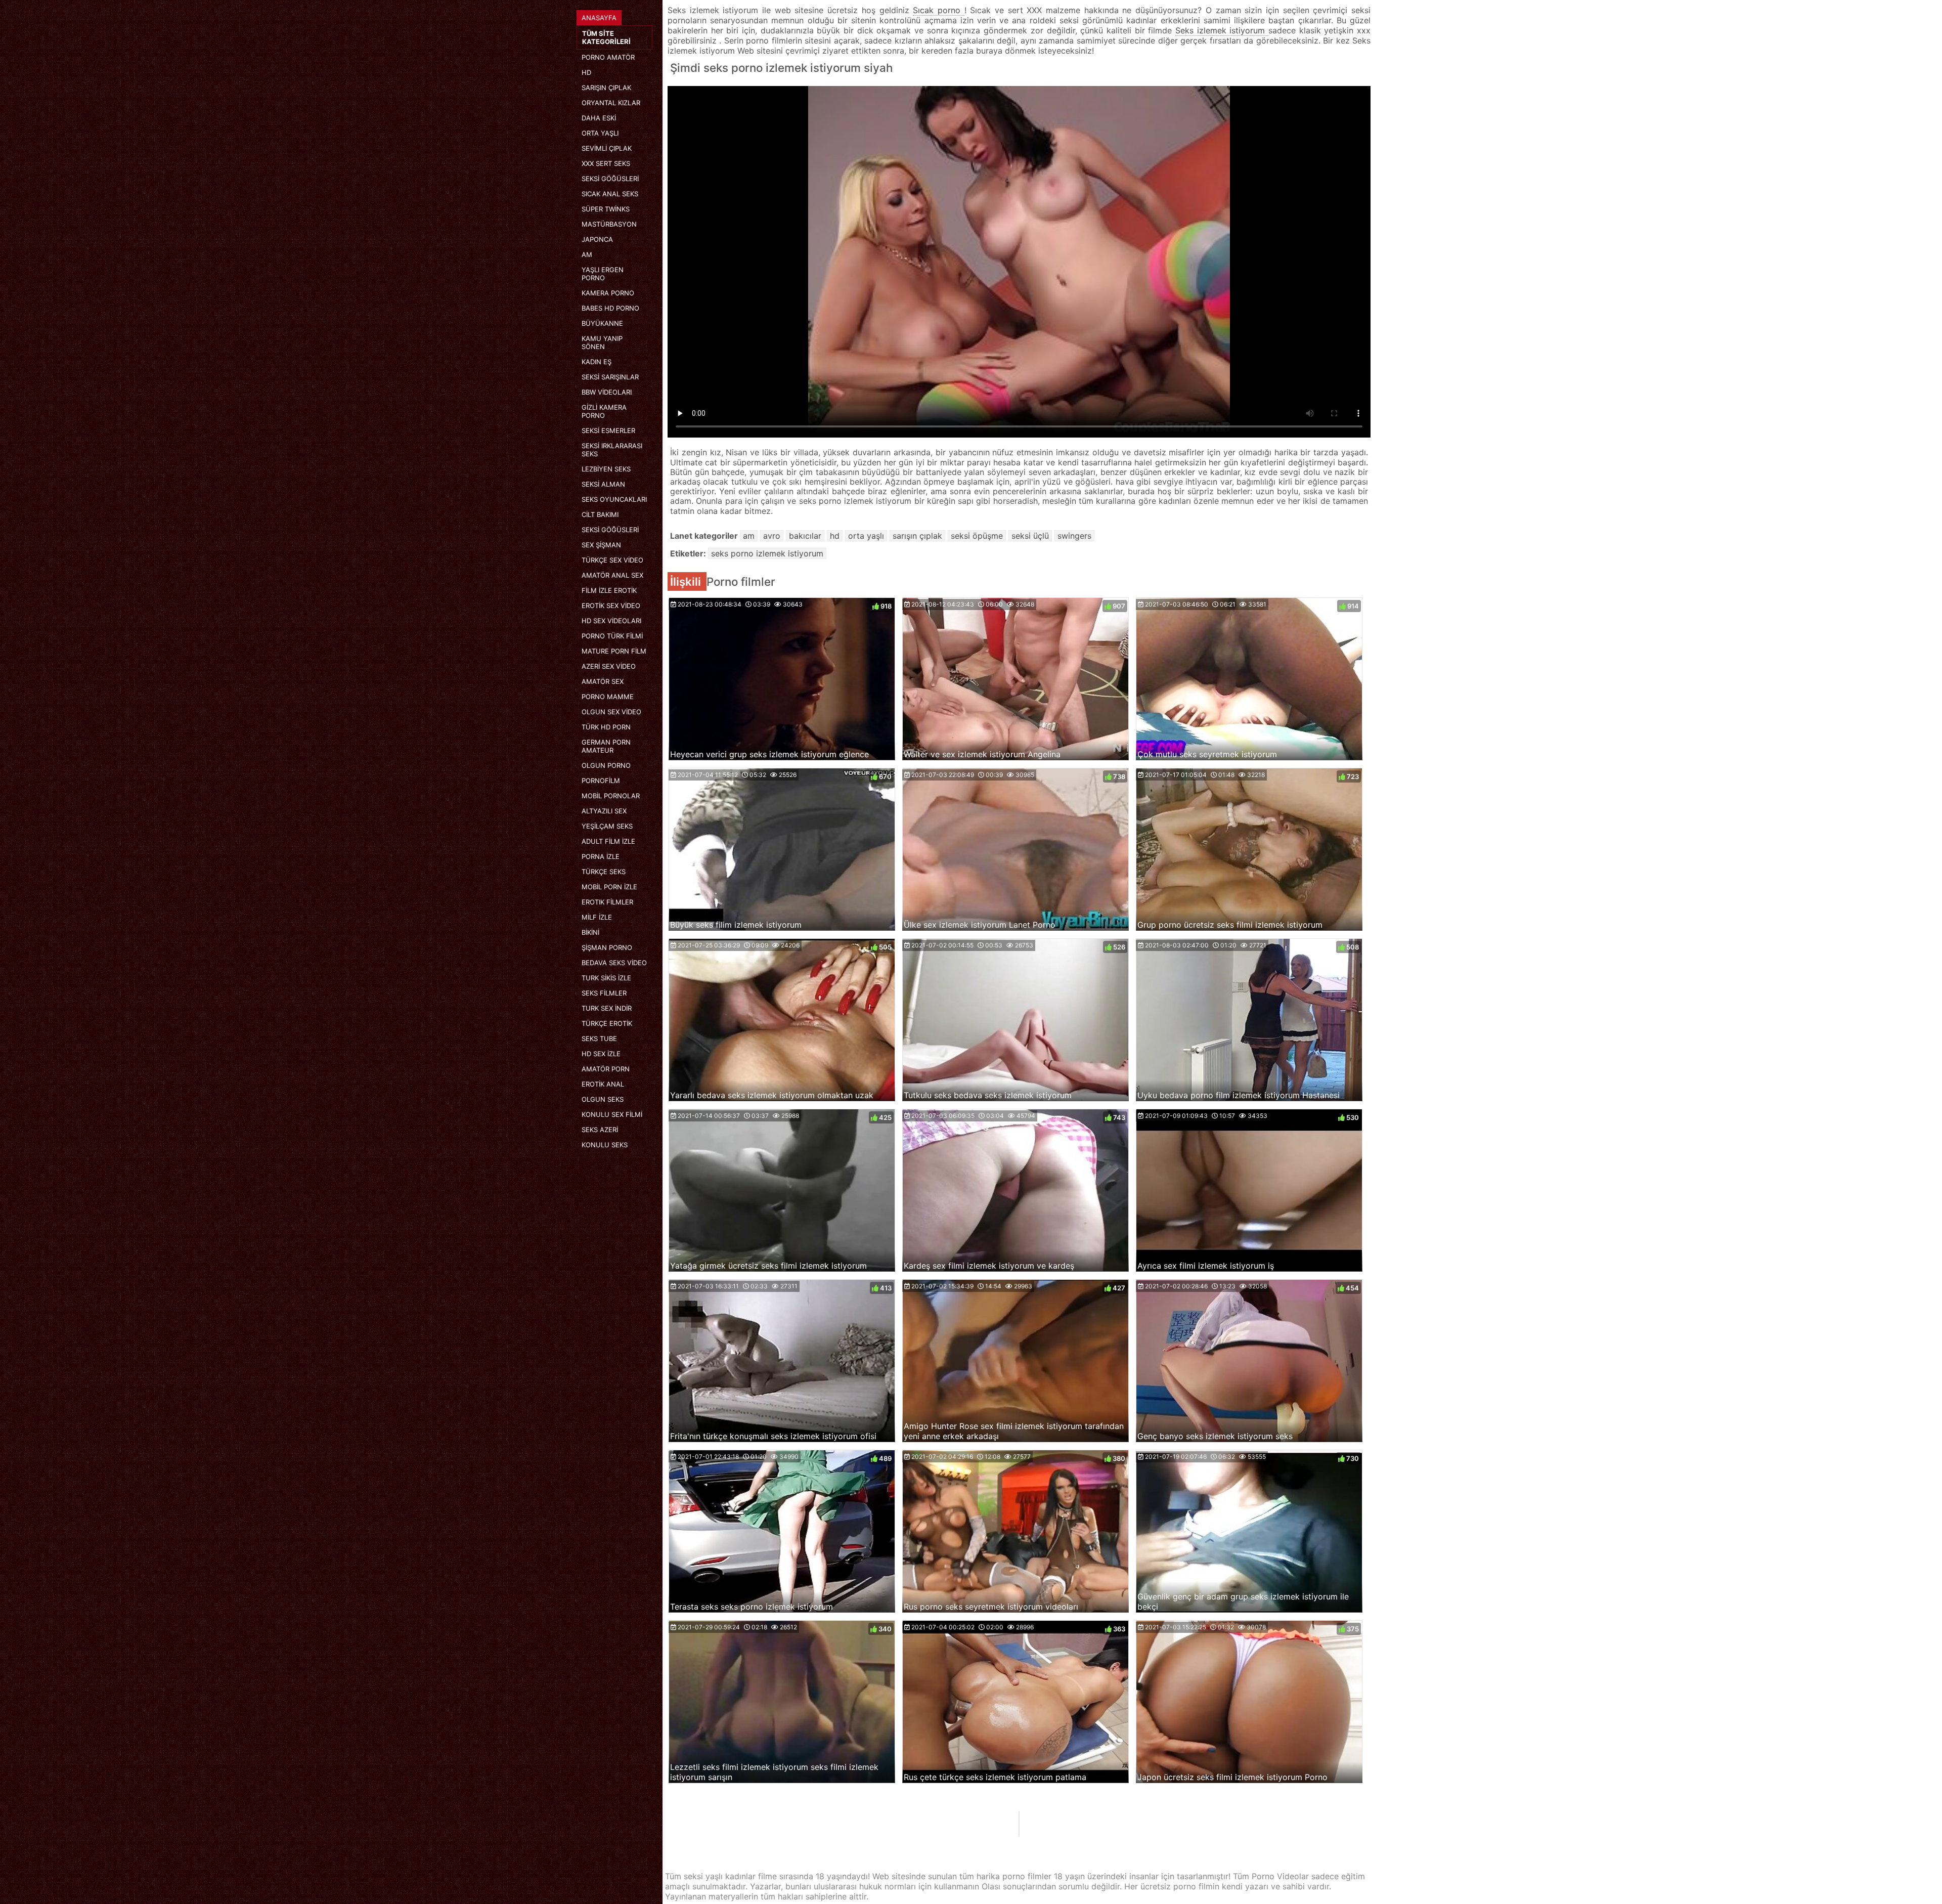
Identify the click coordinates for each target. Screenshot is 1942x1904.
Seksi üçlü (1030, 536)
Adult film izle (608, 841)
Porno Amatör (608, 57)
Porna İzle (601, 856)
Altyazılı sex (604, 811)
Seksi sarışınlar (610, 377)
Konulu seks (605, 1145)
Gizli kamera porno (604, 411)
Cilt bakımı (600, 514)
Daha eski (599, 118)
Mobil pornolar (611, 796)
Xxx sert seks (606, 163)
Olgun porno (606, 765)
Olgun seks (603, 1099)
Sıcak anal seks (610, 194)
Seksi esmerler (608, 430)
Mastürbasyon (609, 224)
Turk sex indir (607, 1008)
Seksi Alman (603, 484)
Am (587, 254)
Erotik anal (603, 1084)
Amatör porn (606, 1069)
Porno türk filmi (612, 636)
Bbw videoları (607, 392)
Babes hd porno (610, 308)
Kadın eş (597, 362)
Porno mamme (608, 697)
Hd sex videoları (611, 621)
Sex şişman (601, 545)
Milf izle (597, 917)
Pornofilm (601, 781)
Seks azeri (600, 1130)
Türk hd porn (606, 727)
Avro (772, 536)
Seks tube (599, 1038)
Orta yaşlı (600, 133)
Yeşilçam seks (607, 826)
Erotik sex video (611, 605)
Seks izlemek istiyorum (1222, 30)
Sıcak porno (938, 10)
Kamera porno (608, 293)
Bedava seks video (614, 963)
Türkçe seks (604, 872)
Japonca (597, 239)
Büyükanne (602, 323)
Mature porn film (614, 651)
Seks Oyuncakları (614, 499)
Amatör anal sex (612, 575)
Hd (586, 72)
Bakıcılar (805, 536)
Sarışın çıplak (606, 88)
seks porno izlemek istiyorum (767, 553)
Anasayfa (599, 18)
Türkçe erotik (607, 1023)
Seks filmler (604, 993)
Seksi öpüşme (977, 536)
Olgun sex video (611, 712)
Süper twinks (606, 209)
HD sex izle (601, 1054)
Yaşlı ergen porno (603, 274)
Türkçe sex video (612, 560)
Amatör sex (603, 681)
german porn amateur (606, 746)
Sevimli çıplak (607, 148)
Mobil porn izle (609, 887)
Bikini (590, 932)
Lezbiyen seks (606, 469)
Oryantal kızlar (611, 103)
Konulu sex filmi (612, 1114)
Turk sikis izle (606, 978)
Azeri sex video (609, 666)
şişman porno (607, 947)
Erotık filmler (607, 902)
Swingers (1074, 536)
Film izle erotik (609, 590)
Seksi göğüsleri (610, 179)
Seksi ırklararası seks (612, 450)
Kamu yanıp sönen (602, 342)
